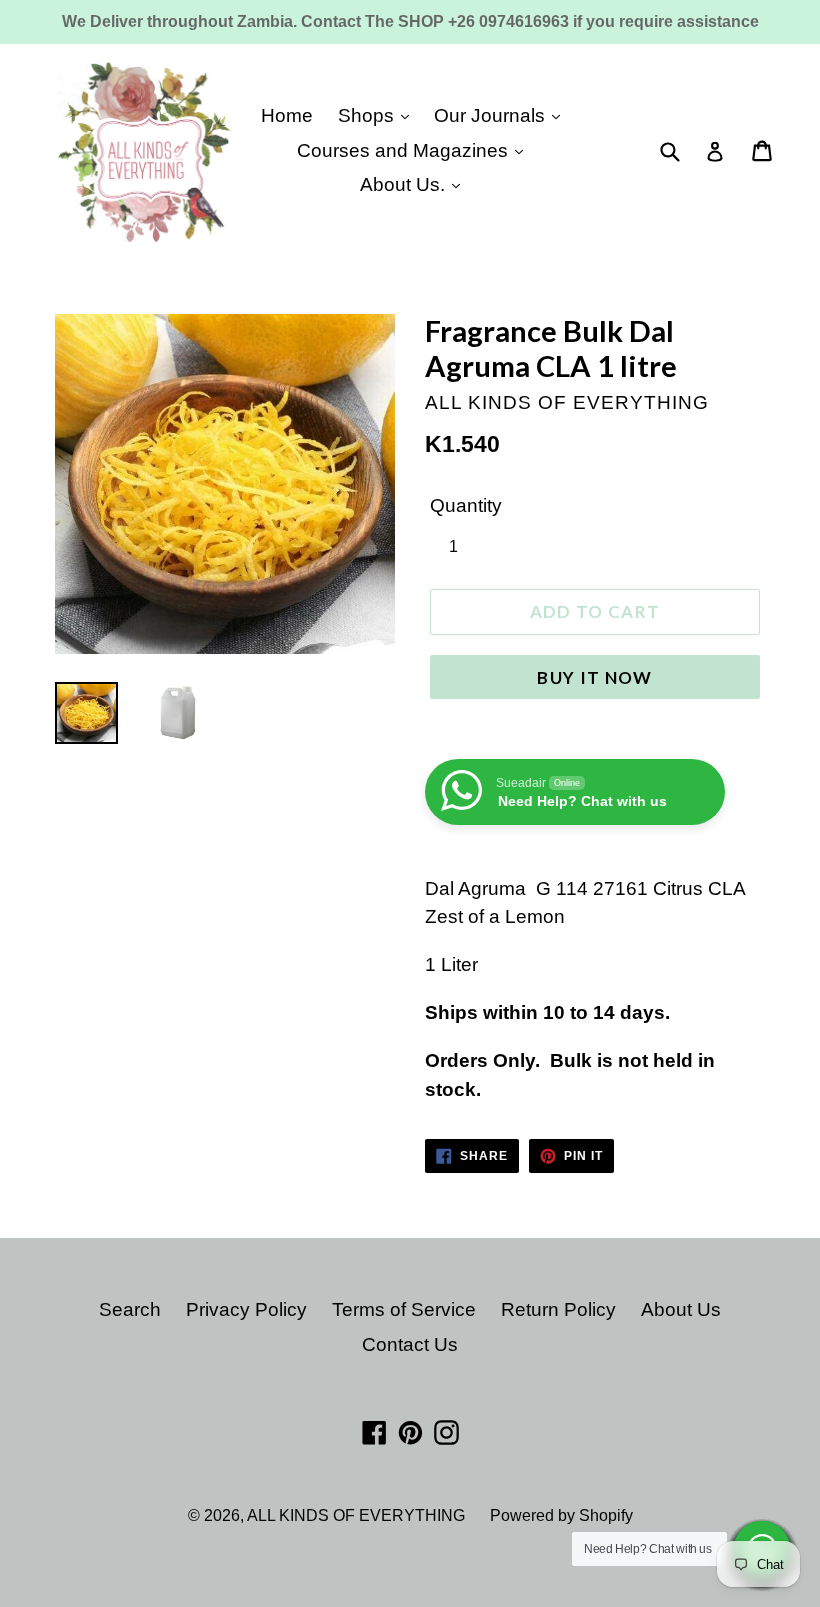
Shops (368, 115)
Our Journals (492, 115)
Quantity (466, 505)
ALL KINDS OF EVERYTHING (356, 1515)
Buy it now (595, 677)
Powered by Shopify (561, 1515)
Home (287, 115)
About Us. (405, 184)
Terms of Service (404, 1309)
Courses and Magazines (405, 150)
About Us (681, 1309)
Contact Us (410, 1344)
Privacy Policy (246, 1309)
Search (130, 1309)
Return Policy (558, 1309)
